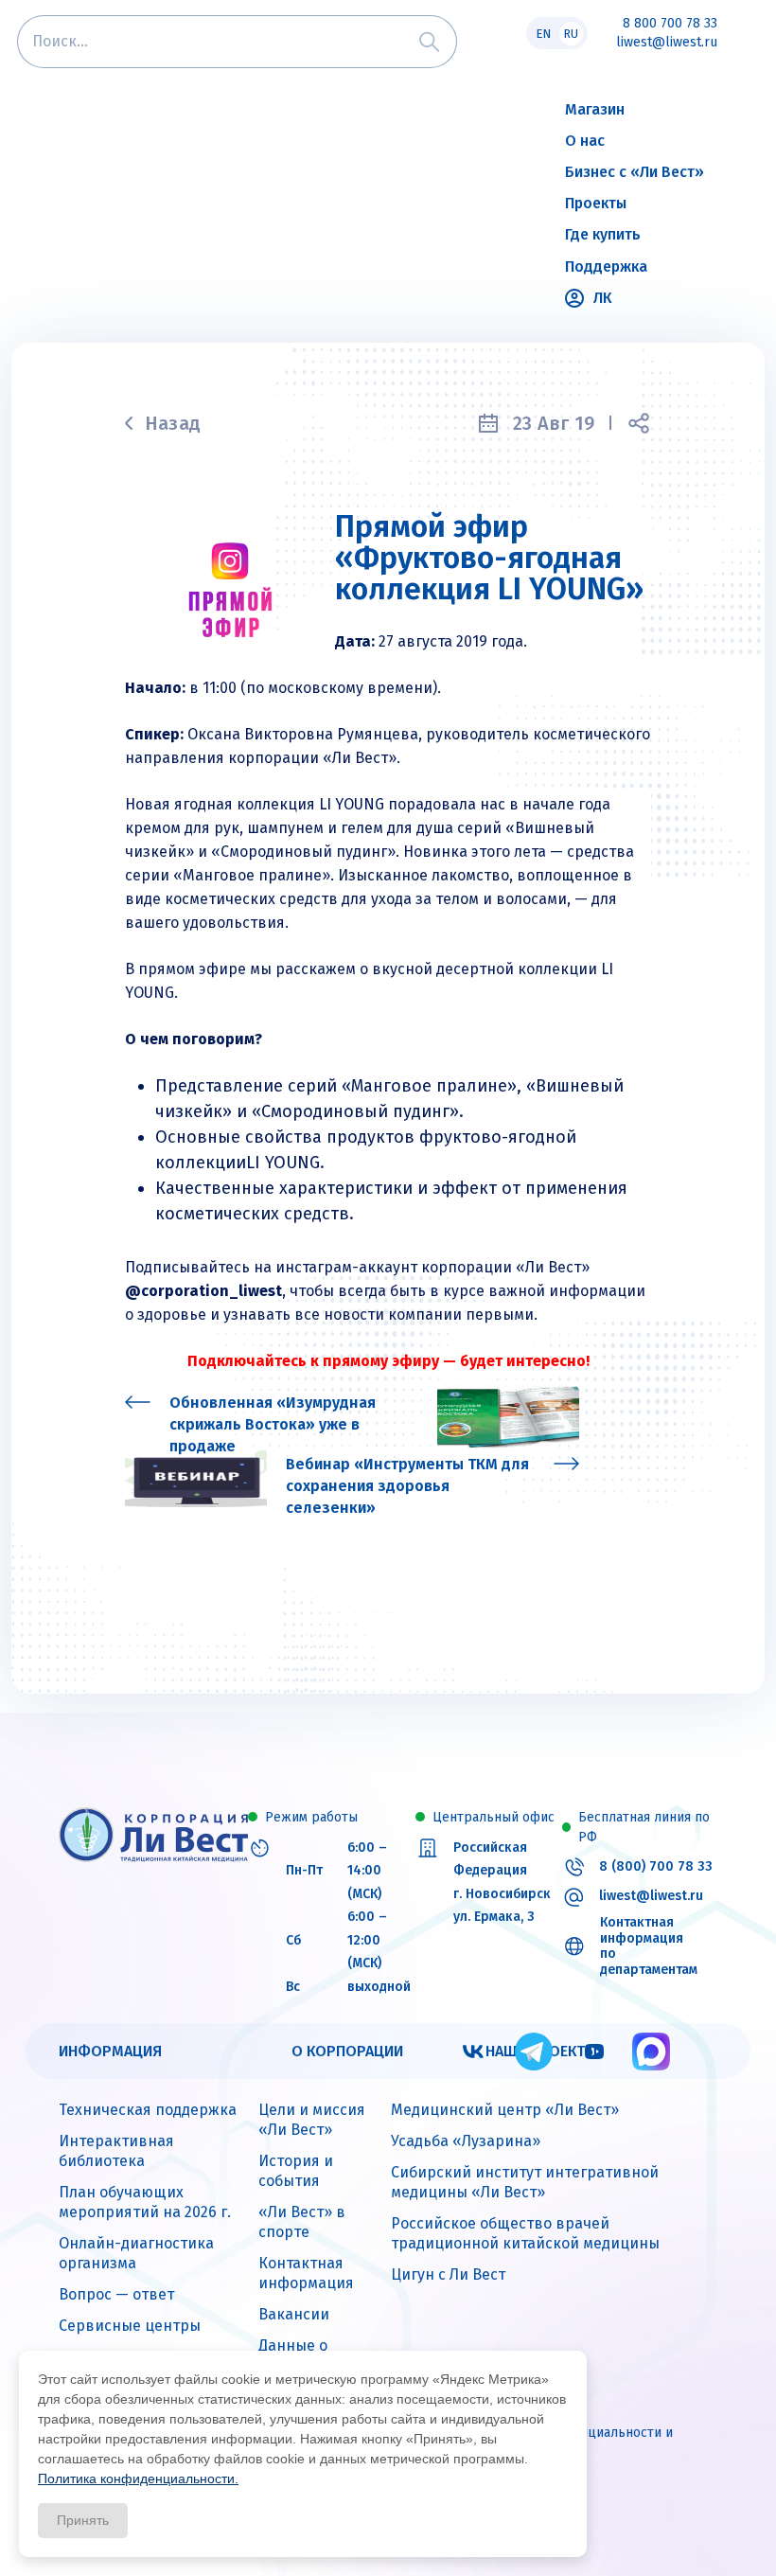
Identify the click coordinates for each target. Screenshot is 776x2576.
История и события (296, 2171)
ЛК (602, 298)
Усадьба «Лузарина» (466, 2141)
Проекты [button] (596, 203)
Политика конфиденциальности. (138, 2478)
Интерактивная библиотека (116, 2151)
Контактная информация (306, 2273)
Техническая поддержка (148, 2110)
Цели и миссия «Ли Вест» (312, 2120)
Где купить (603, 234)
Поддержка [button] (606, 266)
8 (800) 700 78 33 (656, 1867)
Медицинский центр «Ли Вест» (505, 2110)
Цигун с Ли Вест (448, 2274)
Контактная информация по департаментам (649, 1946)
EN (543, 34)
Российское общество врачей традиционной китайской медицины (525, 2233)
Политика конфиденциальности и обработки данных (566, 2443)
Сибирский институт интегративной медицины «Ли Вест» (525, 2182)
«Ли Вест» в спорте (302, 2222)
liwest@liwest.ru (667, 43)
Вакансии (294, 2314)
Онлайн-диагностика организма (136, 2253)
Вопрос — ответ (116, 2294)
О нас (585, 141)
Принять (83, 2520)
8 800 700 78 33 (670, 24)
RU (571, 34)
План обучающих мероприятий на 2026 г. (145, 2202)
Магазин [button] (595, 109)
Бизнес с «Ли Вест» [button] (635, 172)
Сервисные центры (130, 2326)
